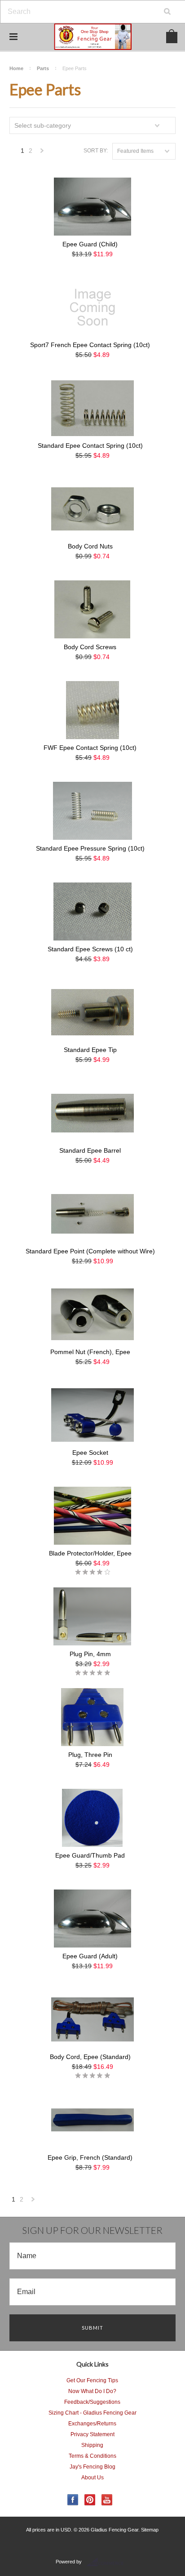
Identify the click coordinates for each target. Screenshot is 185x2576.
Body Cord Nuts (90, 546)
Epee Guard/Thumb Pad (90, 1855)
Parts (43, 68)
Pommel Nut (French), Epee (90, 1352)
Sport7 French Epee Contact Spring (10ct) (90, 345)
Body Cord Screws (90, 647)
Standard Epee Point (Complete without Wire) (90, 1251)
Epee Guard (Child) (90, 244)
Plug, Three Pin (90, 1755)
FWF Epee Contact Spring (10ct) (90, 748)
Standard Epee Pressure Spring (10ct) (90, 848)
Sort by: (96, 151)
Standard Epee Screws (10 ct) (90, 949)
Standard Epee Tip (90, 1050)
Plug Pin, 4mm (90, 1654)
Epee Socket (90, 1453)
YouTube (107, 2500)
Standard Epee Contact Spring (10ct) (90, 446)
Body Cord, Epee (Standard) (90, 2057)
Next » (42, 153)
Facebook (73, 2500)
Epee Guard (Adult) (90, 1956)
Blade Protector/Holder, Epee (90, 1553)
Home (16, 68)
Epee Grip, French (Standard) (90, 2157)
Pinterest (90, 2500)
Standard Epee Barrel (90, 1150)
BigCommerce (108, 2562)
